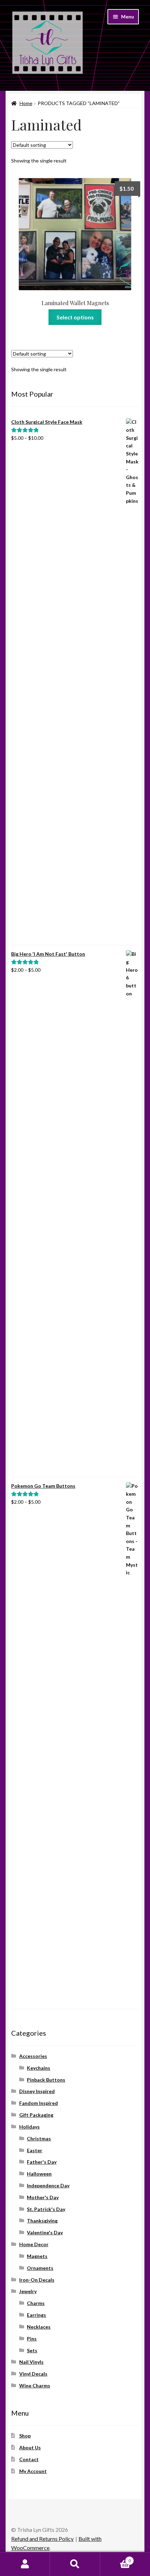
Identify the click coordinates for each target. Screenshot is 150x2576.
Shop (25, 2436)
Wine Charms (35, 2386)
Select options (75, 317)
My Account (33, 2471)
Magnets (37, 2256)
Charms (36, 2303)
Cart (115, 2558)
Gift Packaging (36, 2115)
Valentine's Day (45, 2232)
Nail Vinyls (31, 2362)
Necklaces (39, 2327)
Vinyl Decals (33, 2374)
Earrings (36, 2315)
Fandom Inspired (39, 2103)
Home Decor (34, 2244)
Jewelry (28, 2291)
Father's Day (42, 2162)
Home (26, 103)
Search (75, 2564)
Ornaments (40, 2268)
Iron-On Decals (37, 2280)
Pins (32, 2339)
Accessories (33, 2056)
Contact (29, 2459)
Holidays (29, 2127)
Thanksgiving (42, 2221)
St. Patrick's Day (46, 2209)
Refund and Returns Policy (42, 2539)
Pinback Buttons (46, 2080)
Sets (32, 2350)
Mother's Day (43, 2197)
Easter (35, 2150)
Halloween (39, 2174)
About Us (30, 2447)
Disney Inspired (37, 2091)
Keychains (39, 2068)
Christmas (39, 2138)
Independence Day (48, 2185)
